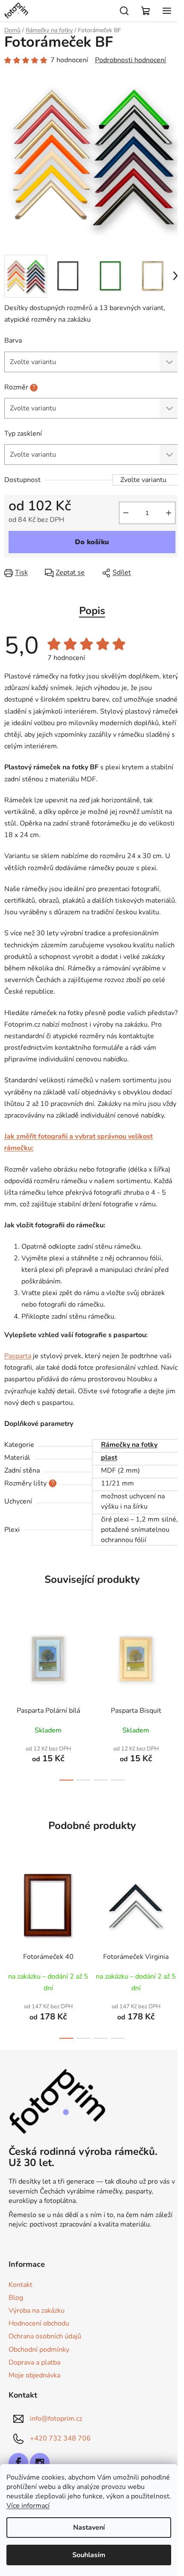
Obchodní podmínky (39, 2350)
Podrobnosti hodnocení (131, 60)
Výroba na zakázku (37, 2311)
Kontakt (21, 2285)
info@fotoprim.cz (56, 2419)
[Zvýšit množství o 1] (169, 513)
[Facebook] (18, 2463)
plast (109, 1458)
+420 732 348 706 (60, 2438)
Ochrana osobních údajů (45, 2336)
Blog (16, 2298)
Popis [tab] (92, 611)
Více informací (28, 2506)
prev (9, 1651)
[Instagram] (40, 2463)
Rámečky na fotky (129, 1445)
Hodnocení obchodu (39, 2323)
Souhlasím (89, 2555)
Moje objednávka (34, 2375)
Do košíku (92, 542)
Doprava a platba (34, 2362)
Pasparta (18, 1356)
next (175, 1651)
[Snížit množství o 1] (126, 513)
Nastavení (89, 2528)
